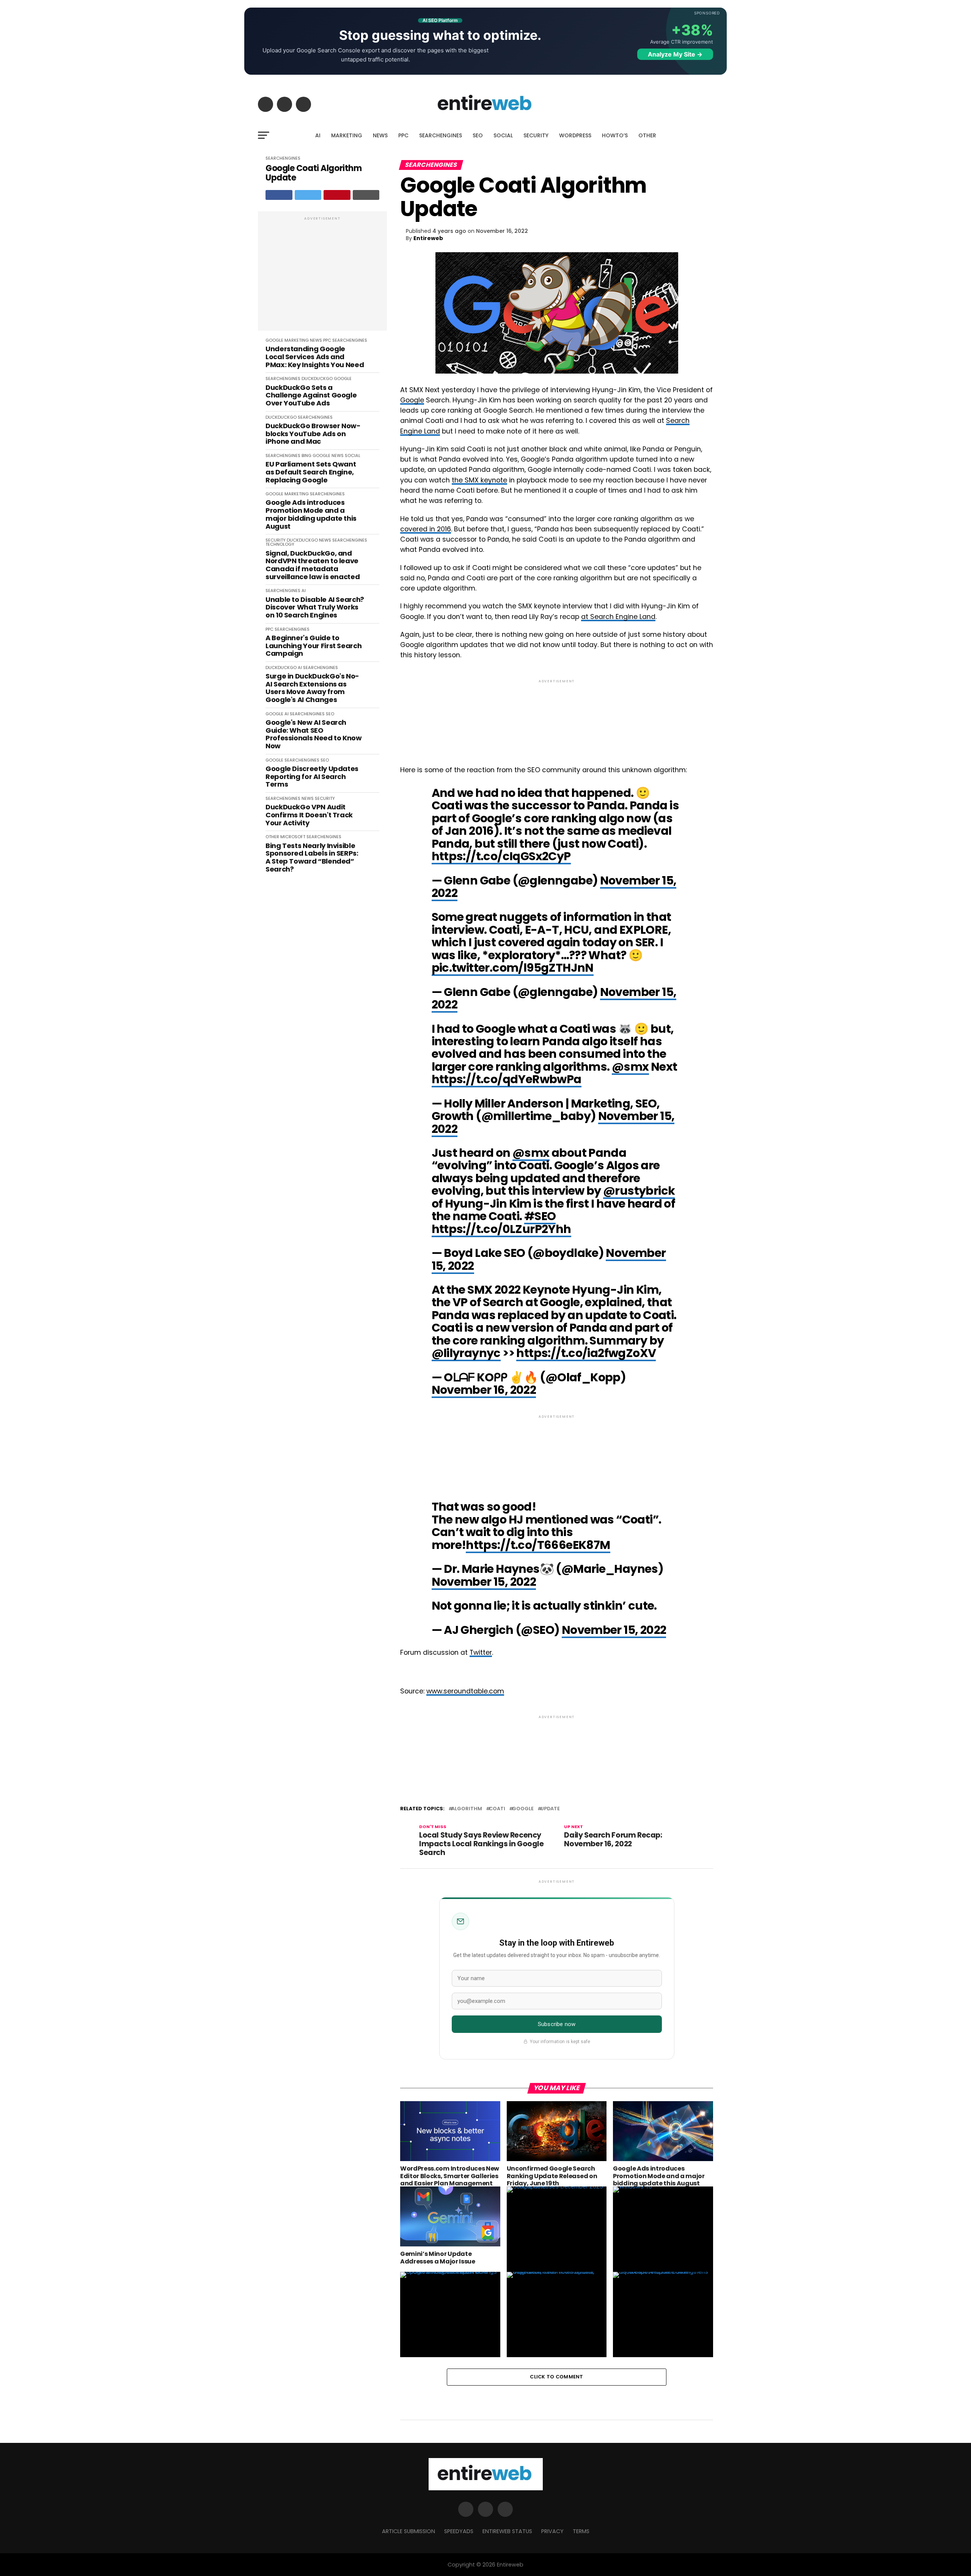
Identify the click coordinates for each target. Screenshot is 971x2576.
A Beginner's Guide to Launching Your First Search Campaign (313, 646)
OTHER (647, 135)
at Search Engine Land (618, 617)
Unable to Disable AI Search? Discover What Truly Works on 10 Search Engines (315, 608)
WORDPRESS (575, 135)
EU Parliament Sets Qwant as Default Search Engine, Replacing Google (311, 472)
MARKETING (347, 135)
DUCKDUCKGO (317, 379)
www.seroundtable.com (465, 1691)
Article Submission (409, 2531)
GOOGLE (274, 340)
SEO (478, 135)
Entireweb (428, 238)
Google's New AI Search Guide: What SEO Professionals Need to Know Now (314, 734)
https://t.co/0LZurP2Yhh (501, 1229)
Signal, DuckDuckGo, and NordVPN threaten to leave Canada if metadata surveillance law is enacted (313, 565)
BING (306, 456)
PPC (403, 135)
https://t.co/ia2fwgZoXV (586, 1353)
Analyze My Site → (675, 54)
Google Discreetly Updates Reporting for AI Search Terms (312, 777)
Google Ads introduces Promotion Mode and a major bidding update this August (311, 514)
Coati (497, 1809)
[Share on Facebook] (279, 195)
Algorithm (467, 1809)
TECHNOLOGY (280, 544)
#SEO (540, 1216)
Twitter (481, 1652)
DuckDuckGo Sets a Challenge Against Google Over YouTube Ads (311, 396)
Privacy (552, 2531)
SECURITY (536, 135)
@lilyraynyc (466, 1353)
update (550, 1809)
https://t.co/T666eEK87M (538, 1545)
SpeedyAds (459, 2531)
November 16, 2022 (484, 1390)
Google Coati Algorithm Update (313, 173)
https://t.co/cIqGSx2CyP (501, 856)
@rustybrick (639, 1191)
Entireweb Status (507, 2531)
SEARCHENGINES (441, 135)
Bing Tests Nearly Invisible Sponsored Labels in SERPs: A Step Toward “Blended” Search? (312, 858)
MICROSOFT (293, 837)
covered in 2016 (426, 529)
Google (412, 400)
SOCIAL (503, 135)
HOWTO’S (615, 135)
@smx (630, 1067)
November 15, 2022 (484, 1582)
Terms (581, 2531)
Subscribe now (557, 2024)
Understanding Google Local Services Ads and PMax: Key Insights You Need (315, 357)
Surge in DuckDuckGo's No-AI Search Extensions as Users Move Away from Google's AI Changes (312, 688)
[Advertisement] (322, 275)
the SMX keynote (479, 480)
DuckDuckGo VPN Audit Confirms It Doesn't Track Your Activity (309, 815)
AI (318, 135)
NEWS (380, 135)
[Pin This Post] (337, 195)
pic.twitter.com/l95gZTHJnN (513, 968)
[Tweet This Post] (308, 195)
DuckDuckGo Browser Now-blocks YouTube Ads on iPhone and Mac (313, 434)
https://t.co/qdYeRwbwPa (507, 1079)
